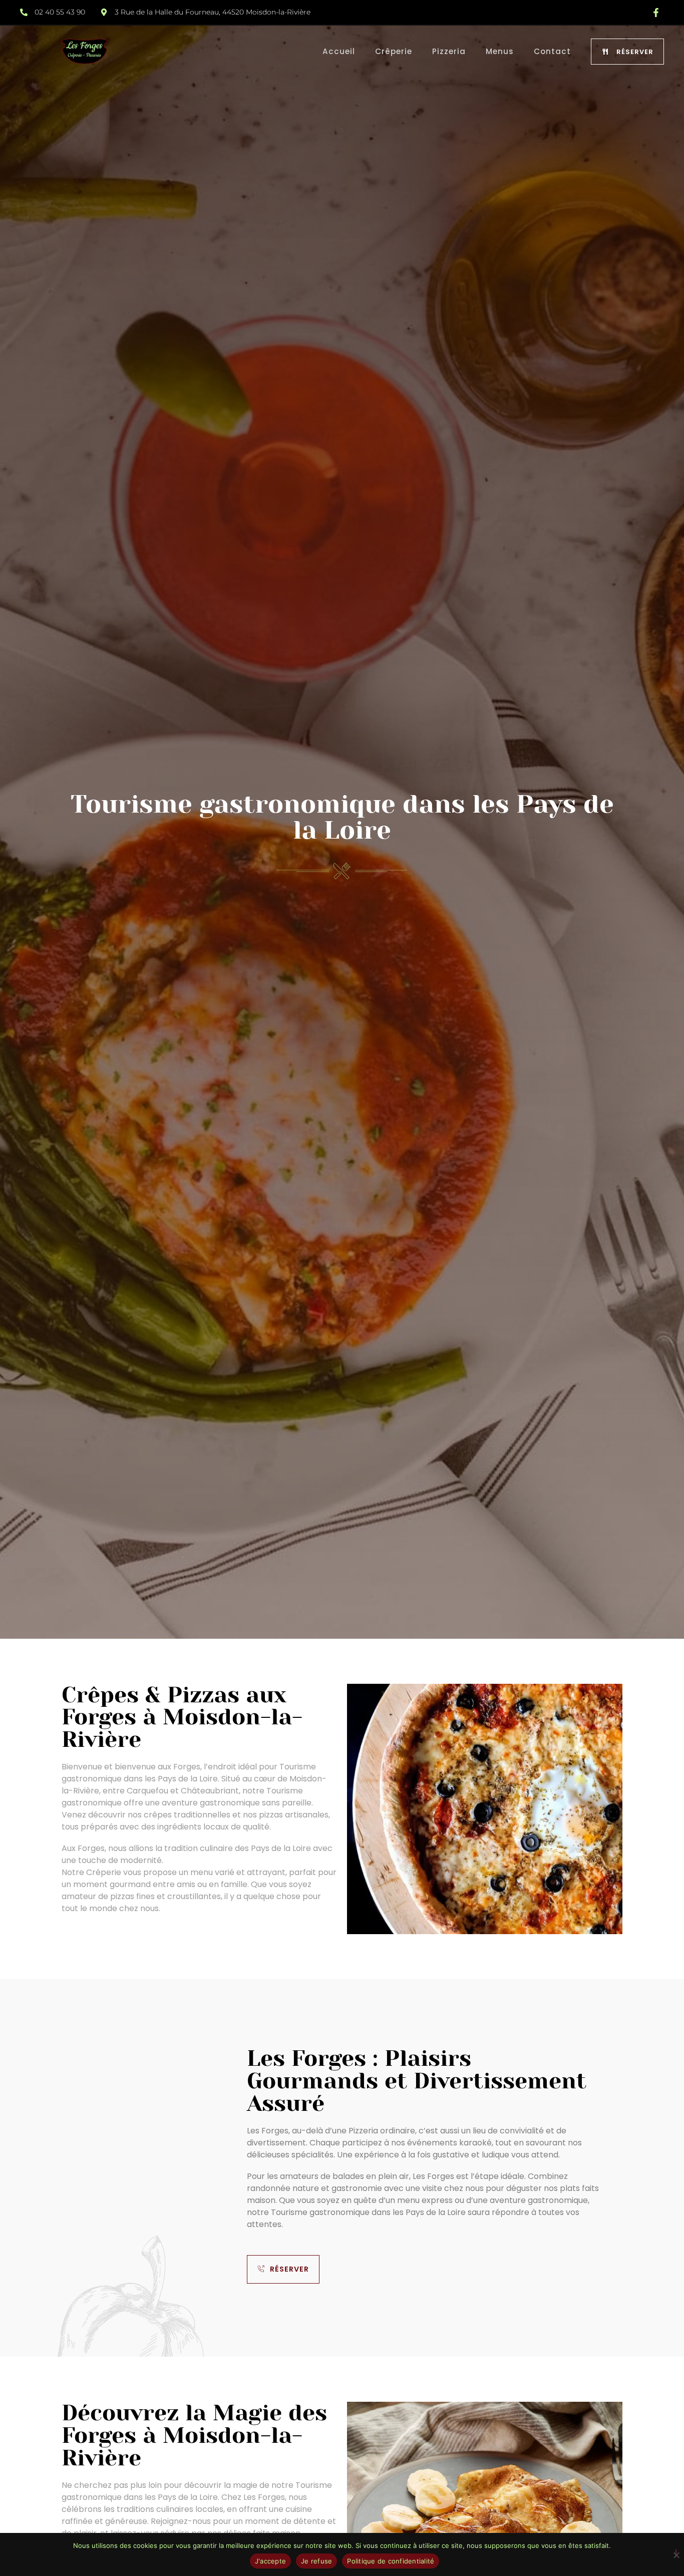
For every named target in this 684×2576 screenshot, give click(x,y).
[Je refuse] (676, 2553)
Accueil (339, 51)
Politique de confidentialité (391, 2561)
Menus (500, 51)
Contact (552, 51)
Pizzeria (449, 51)
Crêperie (394, 51)
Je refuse (316, 2561)
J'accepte (270, 2561)
